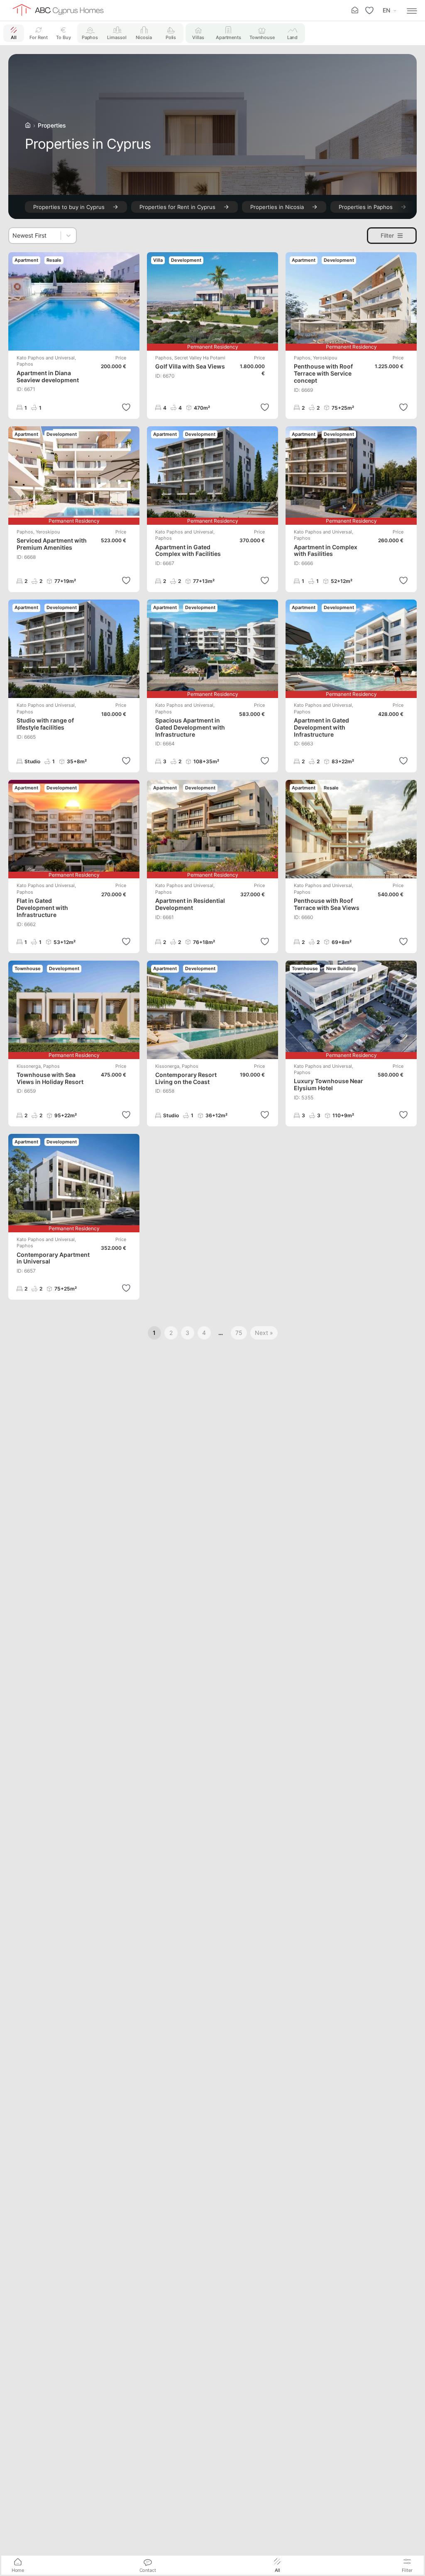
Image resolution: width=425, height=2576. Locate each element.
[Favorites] (369, 10)
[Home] (28, 125)
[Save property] (126, 407)
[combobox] (35, 236)
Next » (264, 1333)
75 (239, 1333)
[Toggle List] (68, 235)
